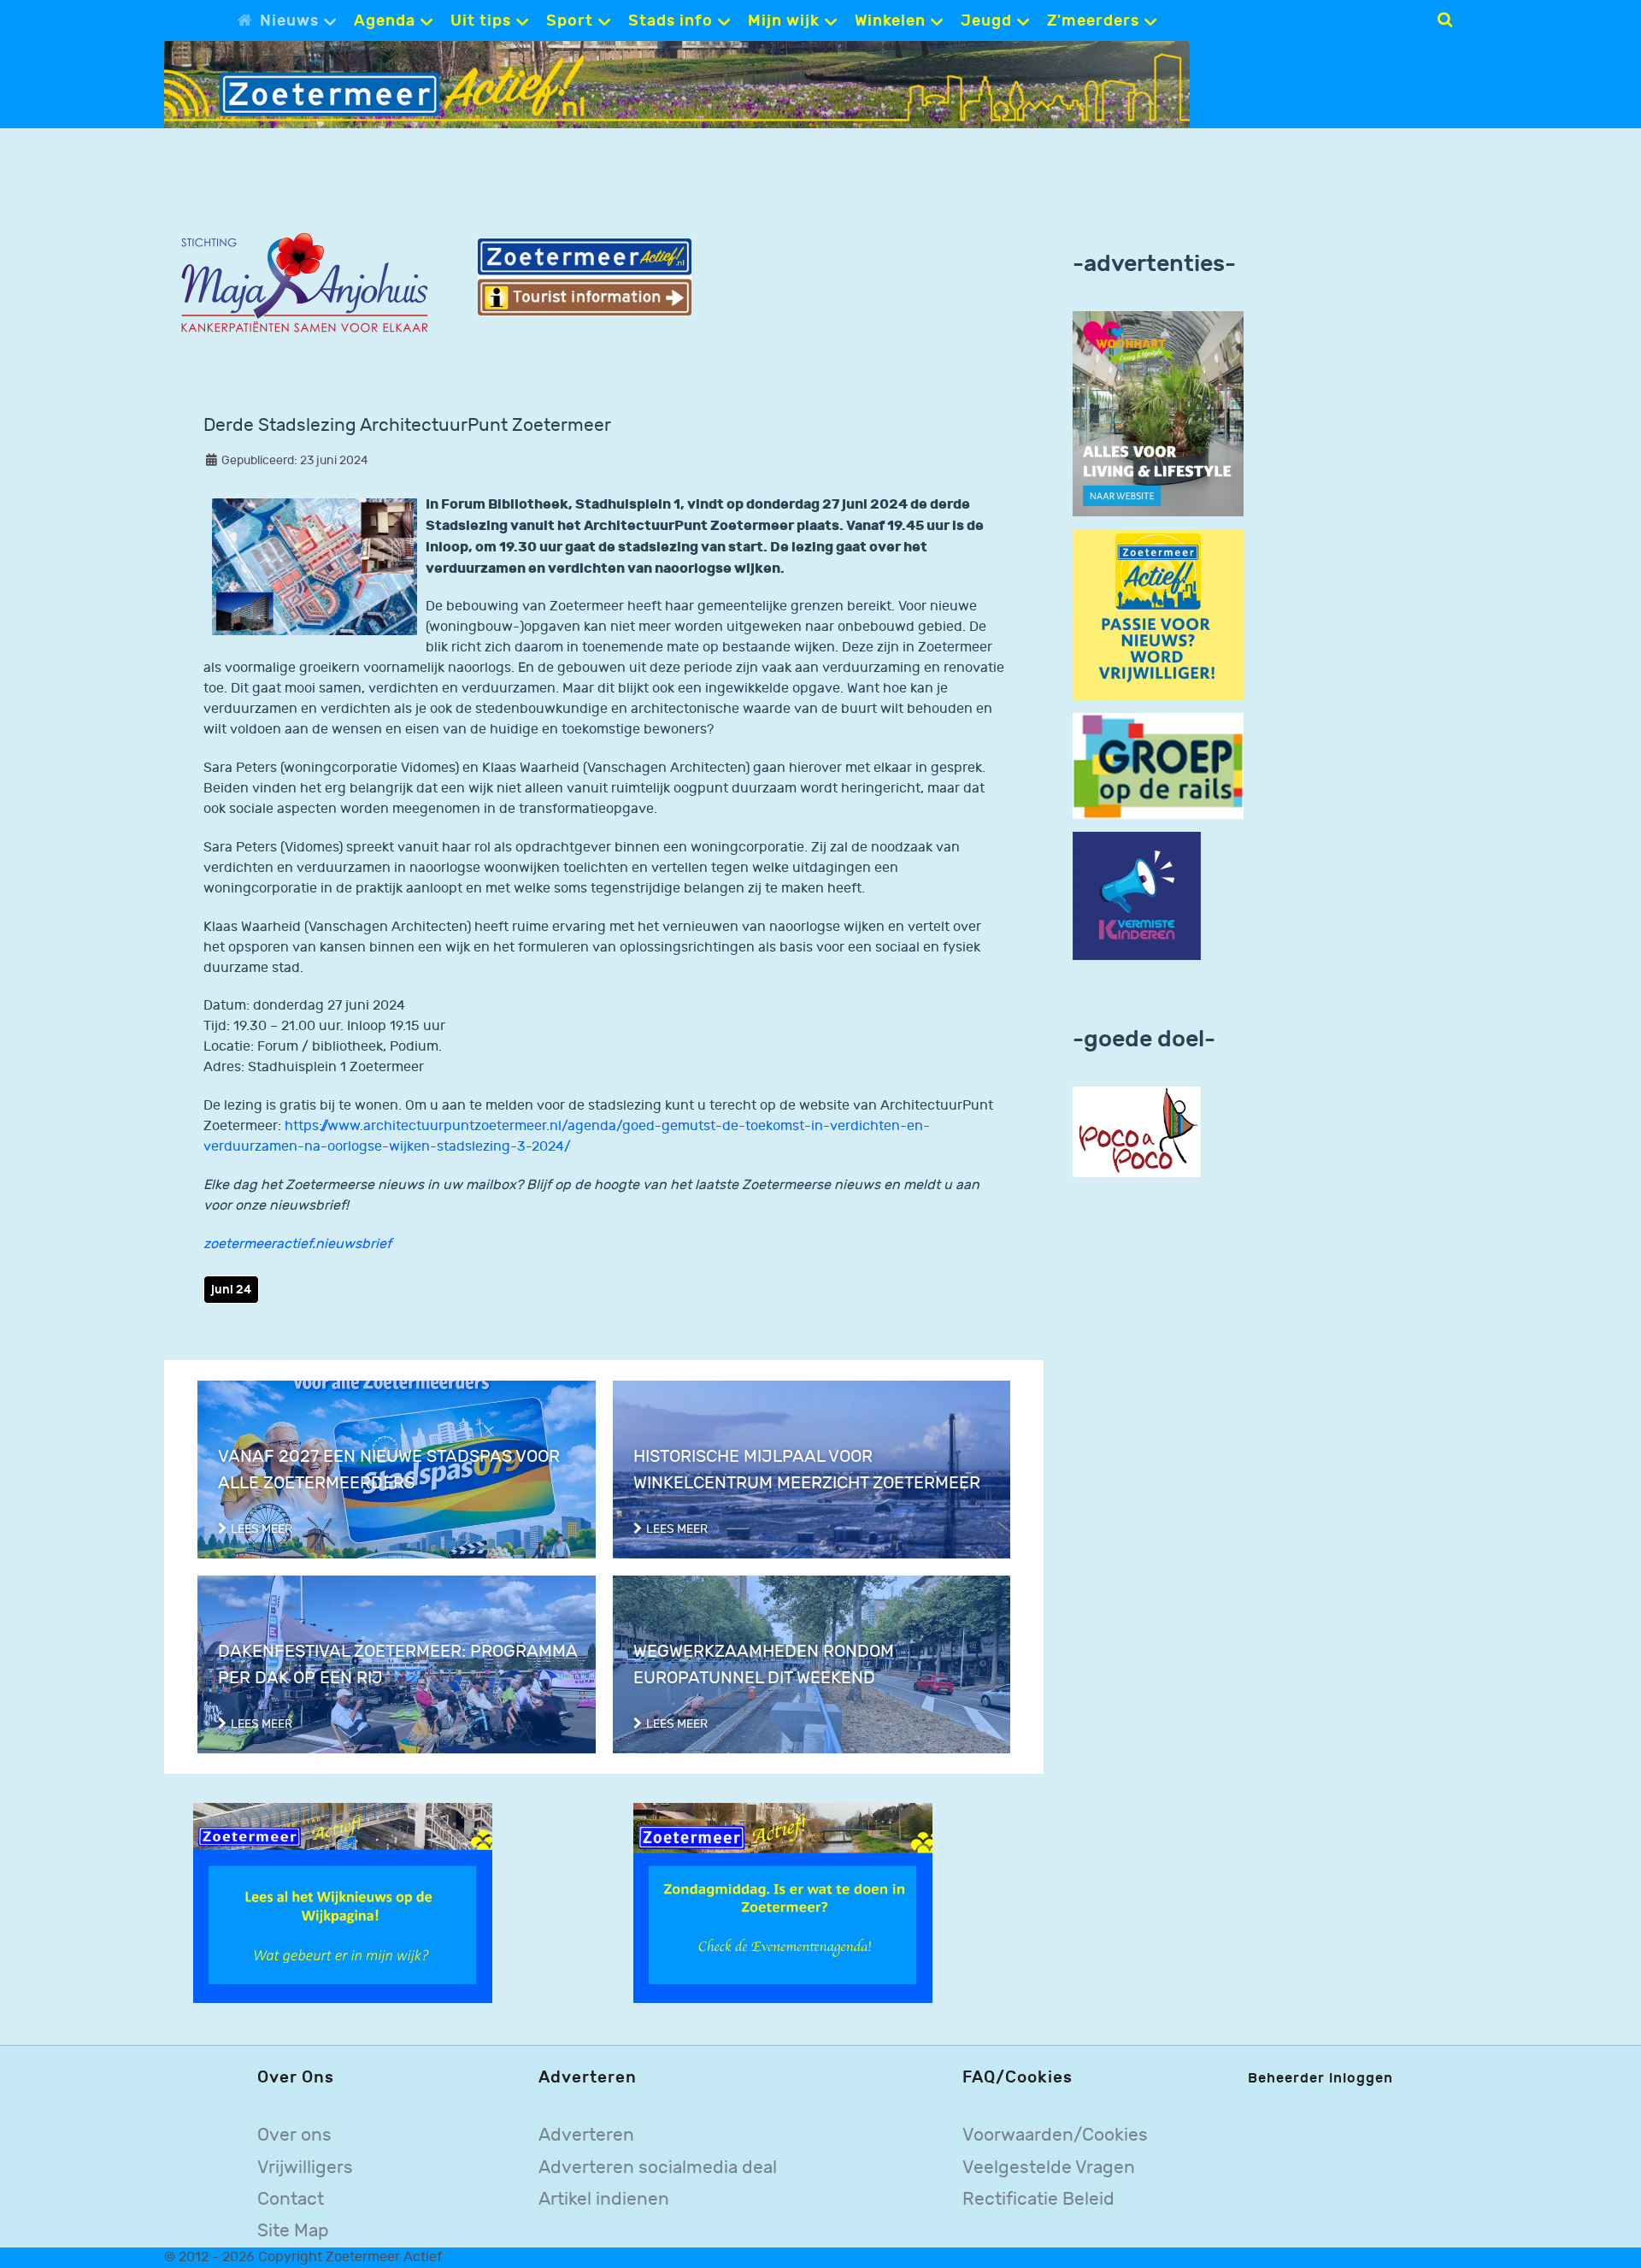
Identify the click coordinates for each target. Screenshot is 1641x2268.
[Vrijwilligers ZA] (1158, 614)
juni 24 (231, 1290)
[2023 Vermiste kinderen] (1137, 896)
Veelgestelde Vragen (1049, 2168)
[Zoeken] (1445, 20)
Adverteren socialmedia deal (658, 2168)
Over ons (294, 2135)
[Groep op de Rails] (1158, 766)
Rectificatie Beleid (1038, 2199)
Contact (291, 2199)
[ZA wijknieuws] (343, 1903)
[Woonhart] (1158, 413)
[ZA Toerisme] (585, 277)
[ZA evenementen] (783, 1903)
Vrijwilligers (305, 2168)
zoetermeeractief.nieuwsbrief (297, 1244)
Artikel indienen (604, 2199)
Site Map (293, 2231)
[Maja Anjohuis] (304, 283)
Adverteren (586, 2135)
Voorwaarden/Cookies (1055, 2135)
